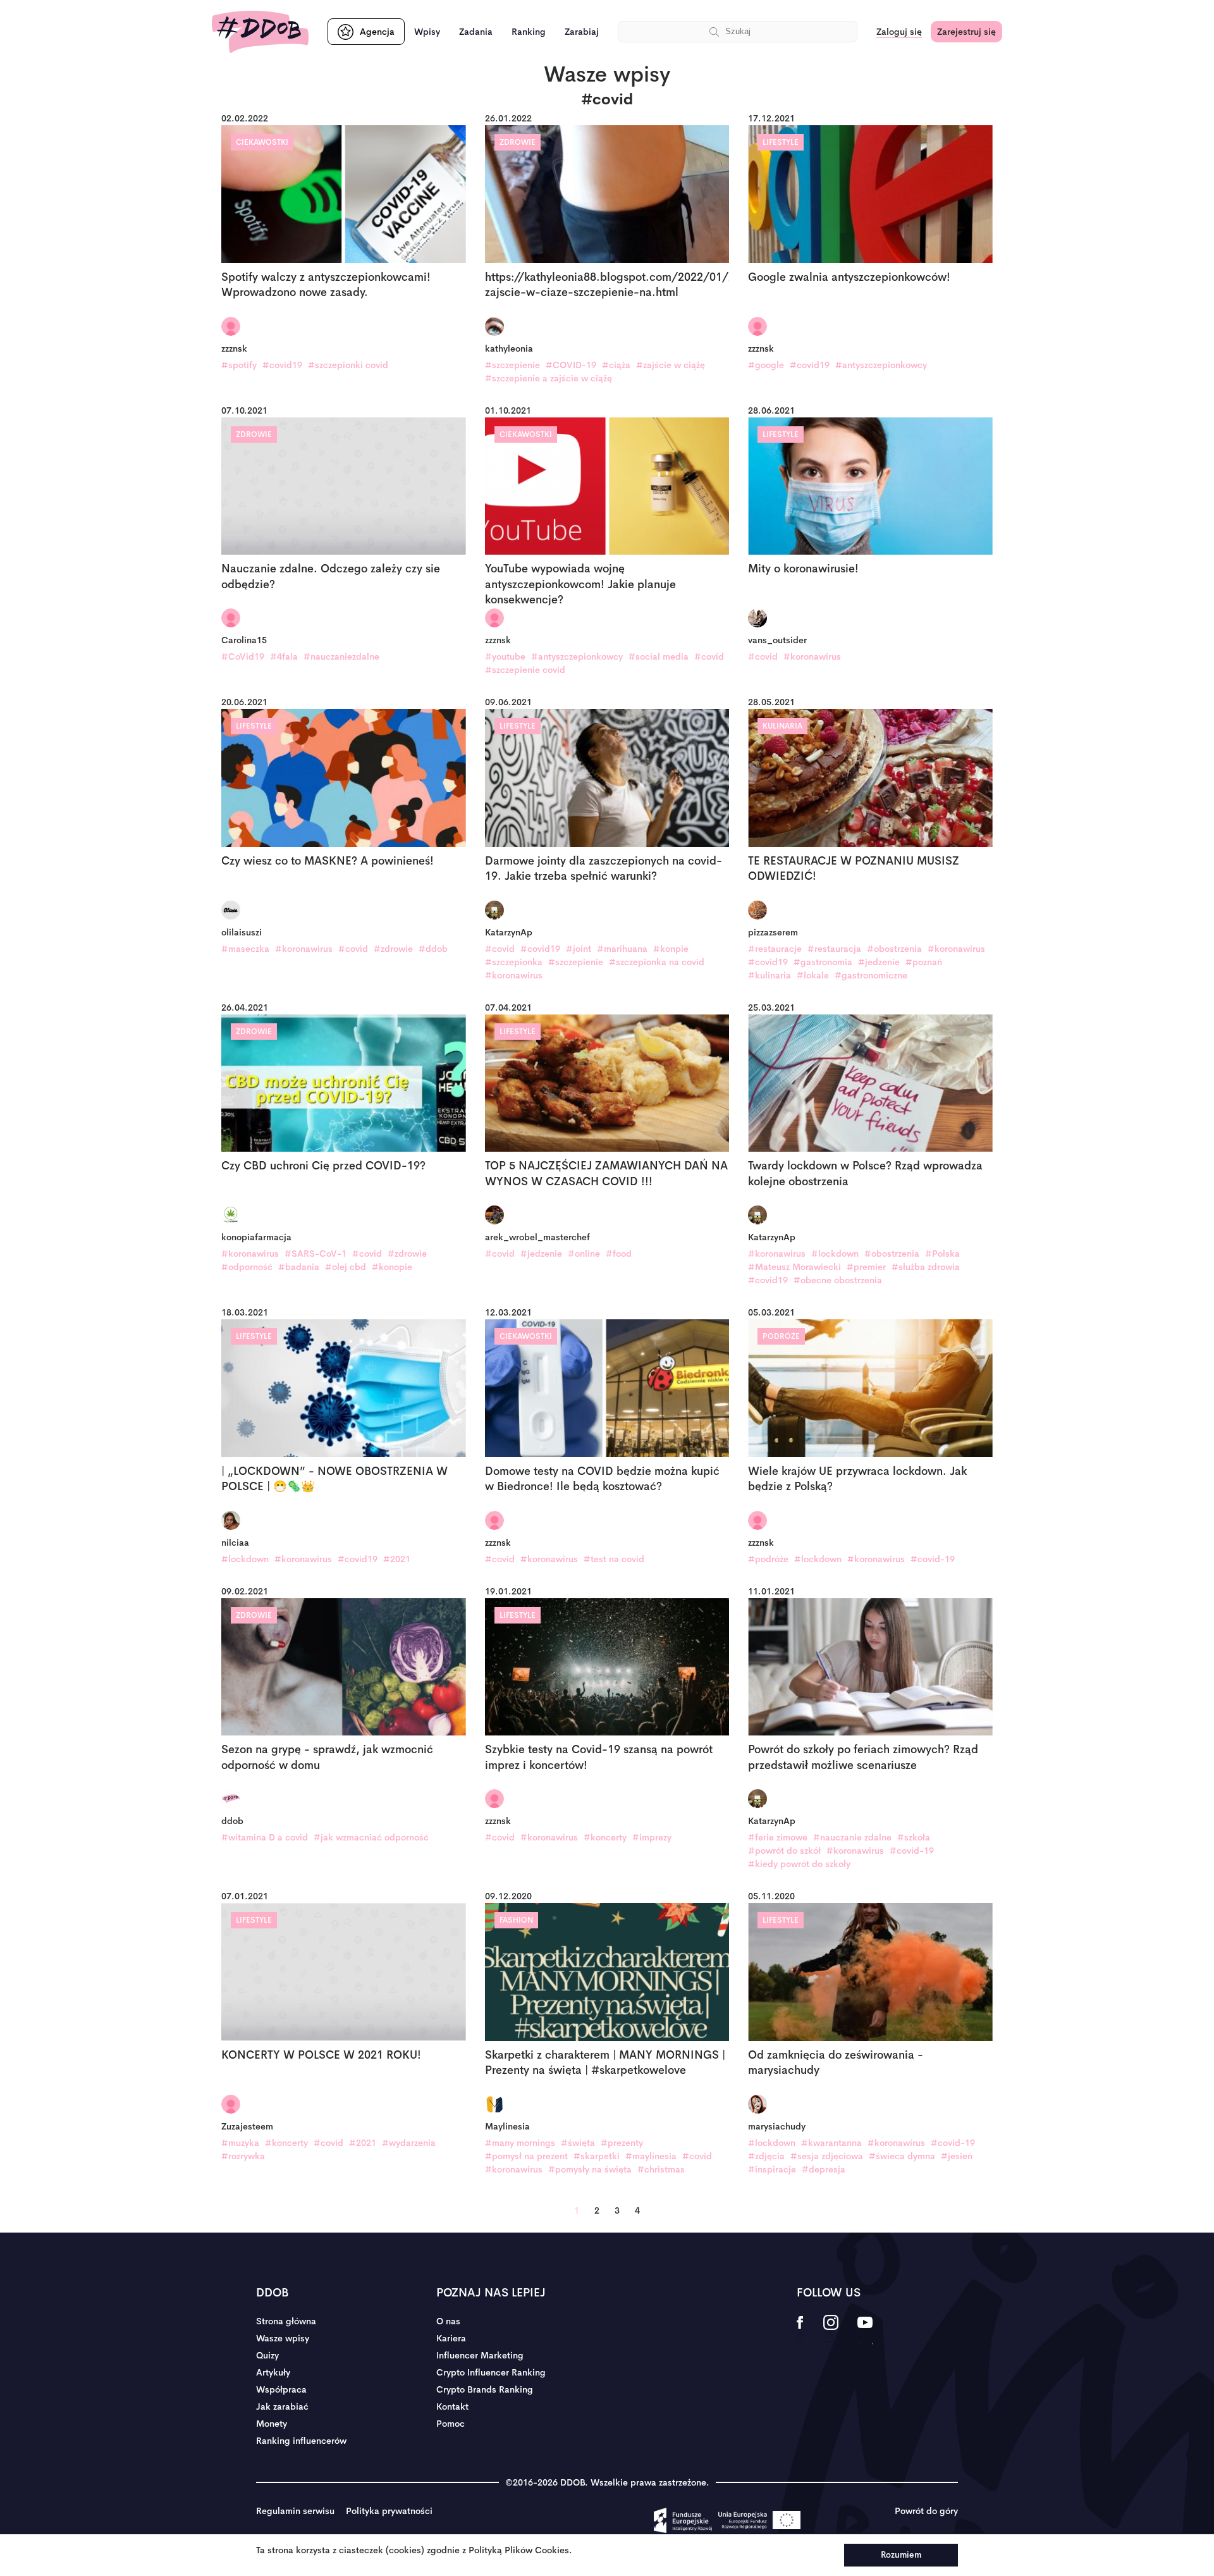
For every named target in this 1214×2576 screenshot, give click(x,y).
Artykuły (273, 2372)
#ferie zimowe (778, 1837)
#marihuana (622, 949)
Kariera (451, 2338)
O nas (448, 2321)
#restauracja (834, 949)
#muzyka (240, 2143)
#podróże (768, 1559)
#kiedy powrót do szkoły (799, 1864)
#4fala (284, 656)
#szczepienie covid (525, 670)
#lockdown (835, 1254)
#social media (659, 656)
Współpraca (281, 2389)
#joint (579, 949)
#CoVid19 (243, 656)
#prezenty (622, 2143)
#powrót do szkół (784, 1851)
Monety (272, 2424)
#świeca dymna (902, 2156)
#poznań (924, 962)
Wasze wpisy (283, 2338)
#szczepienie (512, 365)
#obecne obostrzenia (838, 1280)
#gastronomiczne (871, 975)
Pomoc (451, 2424)
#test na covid (614, 1559)
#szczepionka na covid (657, 962)
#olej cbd (346, 1267)
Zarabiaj (582, 32)
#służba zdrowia (926, 1267)
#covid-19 (933, 1559)
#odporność (247, 1267)
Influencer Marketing (480, 2355)
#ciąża (616, 365)
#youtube (505, 656)
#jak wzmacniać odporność (371, 1837)
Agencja (377, 32)
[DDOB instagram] (831, 2331)
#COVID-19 (571, 365)
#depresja (824, 2169)
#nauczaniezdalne (341, 656)
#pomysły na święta (590, 2169)
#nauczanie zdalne (852, 1837)
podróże (781, 1336)
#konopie (392, 1267)
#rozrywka (243, 2156)
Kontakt (452, 2407)
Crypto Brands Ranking (485, 2389)
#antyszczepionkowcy (881, 365)
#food (619, 1254)
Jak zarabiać (282, 2407)
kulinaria (782, 726)
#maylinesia (651, 2156)
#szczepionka (514, 962)
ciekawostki (262, 142)
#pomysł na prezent (526, 2156)
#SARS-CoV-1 (316, 1254)
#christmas (661, 2169)
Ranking (529, 32)
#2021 (397, 1559)
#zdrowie (393, 949)
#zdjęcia (766, 2156)
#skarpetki (597, 2156)
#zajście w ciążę (671, 365)
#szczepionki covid (348, 365)
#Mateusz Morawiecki (794, 1267)
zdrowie (518, 142)
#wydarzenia (409, 2143)
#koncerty (605, 1837)
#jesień (957, 2156)
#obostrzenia (894, 949)
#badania (299, 1267)
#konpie (671, 949)
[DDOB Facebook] (800, 2331)
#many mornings (520, 2143)
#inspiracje (772, 2169)
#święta (578, 2143)
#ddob (433, 949)
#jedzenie (879, 962)
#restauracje (775, 949)
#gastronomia (823, 962)
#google (766, 365)
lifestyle (781, 142)
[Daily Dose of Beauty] (260, 32)
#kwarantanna (831, 2143)
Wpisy (427, 32)
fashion (516, 1920)
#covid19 (282, 365)
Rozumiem (901, 2555)
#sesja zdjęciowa (827, 2156)
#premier (866, 1267)
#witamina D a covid (265, 1837)
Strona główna (286, 2321)
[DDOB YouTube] (865, 2331)
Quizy (267, 2355)
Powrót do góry (926, 2511)
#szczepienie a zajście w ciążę (549, 378)
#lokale (813, 975)
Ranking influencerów (301, 2441)
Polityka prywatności (389, 2511)
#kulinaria (769, 975)
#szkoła (914, 1837)
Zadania (476, 32)
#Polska (942, 1254)
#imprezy (652, 1837)
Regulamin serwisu (295, 2511)
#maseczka (245, 949)
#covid (709, 656)
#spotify (239, 365)
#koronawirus (812, 656)
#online (584, 1254)
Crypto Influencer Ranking (491, 2372)
